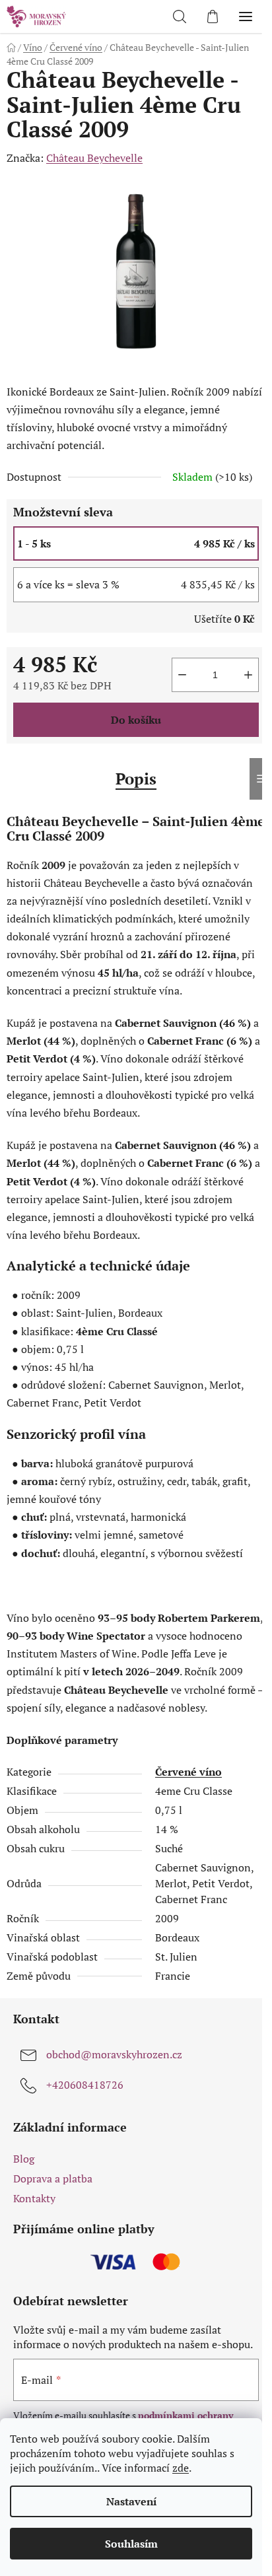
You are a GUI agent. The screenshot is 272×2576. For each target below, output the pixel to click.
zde (181, 2468)
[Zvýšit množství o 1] (248, 675)
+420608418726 (85, 2085)
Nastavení (131, 2501)
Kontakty (34, 2198)
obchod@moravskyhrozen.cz (114, 2054)
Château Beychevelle (94, 158)
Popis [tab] (136, 779)
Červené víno (188, 1772)
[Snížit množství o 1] (182, 675)
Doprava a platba (53, 2178)
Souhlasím (131, 2544)
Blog (24, 2159)
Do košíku (136, 720)
